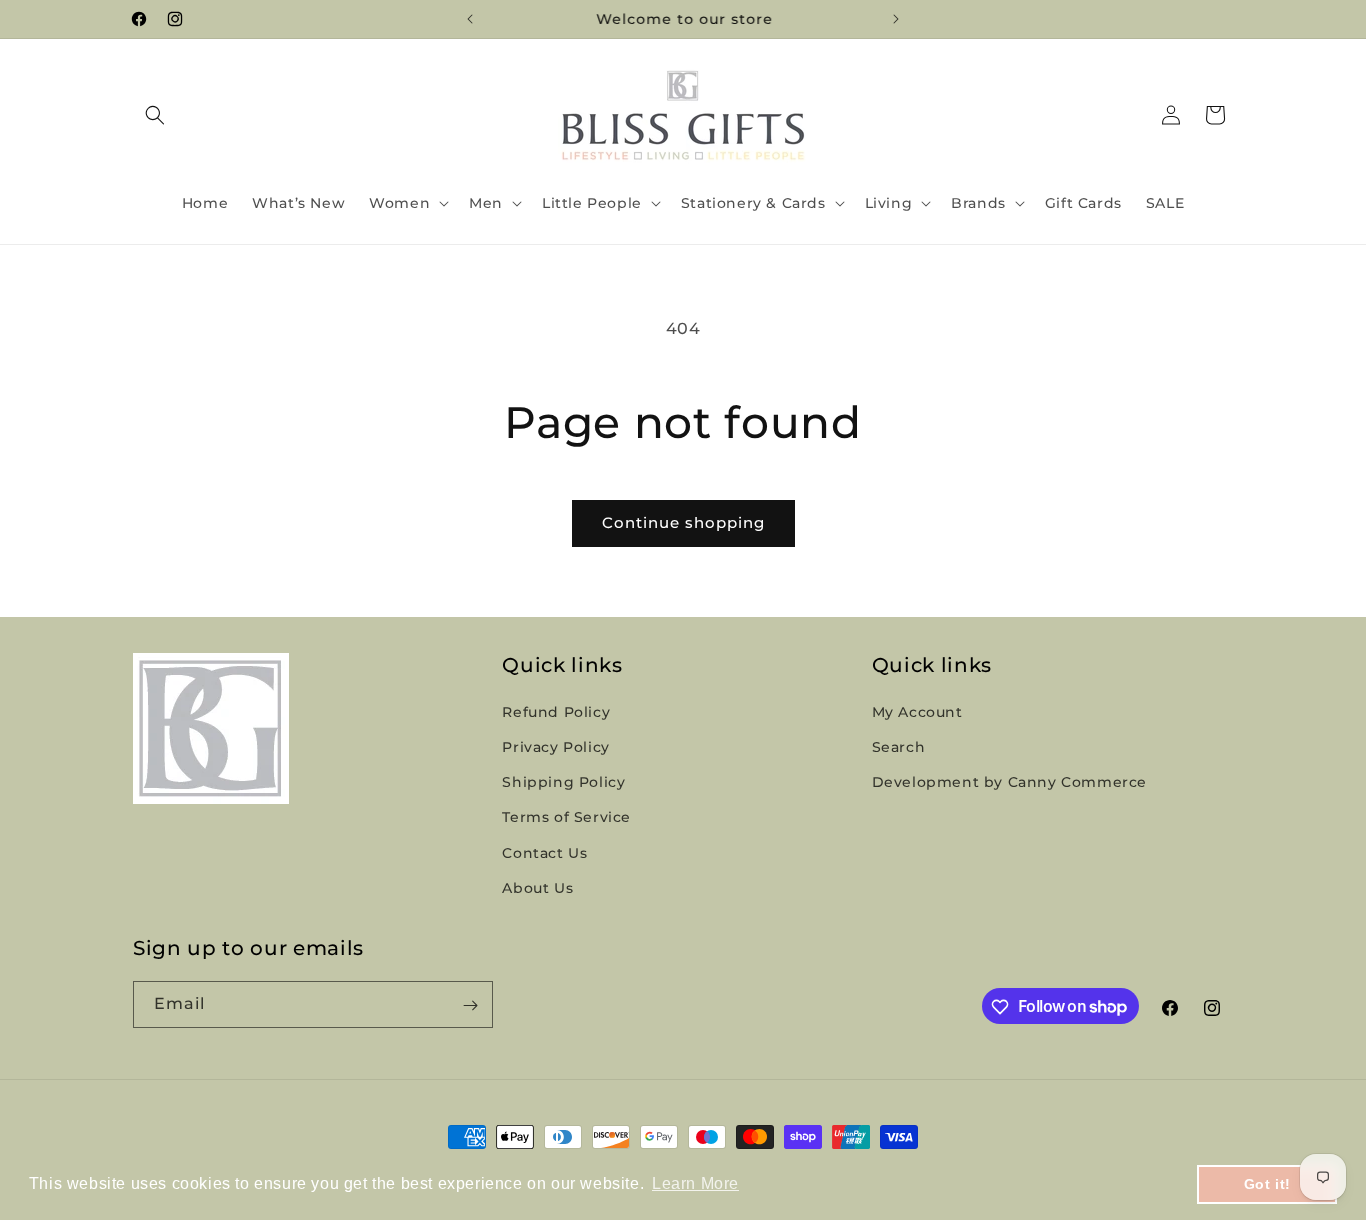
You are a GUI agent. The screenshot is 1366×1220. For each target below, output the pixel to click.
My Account (917, 712)
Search (899, 747)
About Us (537, 888)
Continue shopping (683, 522)
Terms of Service (566, 818)
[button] (155, 115)
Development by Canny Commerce (1009, 783)
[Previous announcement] (470, 19)
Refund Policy (556, 712)
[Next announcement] (896, 19)
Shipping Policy (563, 783)
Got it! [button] (1267, 1184)
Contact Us (544, 853)
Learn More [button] (695, 1183)
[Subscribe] (470, 1005)
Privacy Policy (555, 747)
